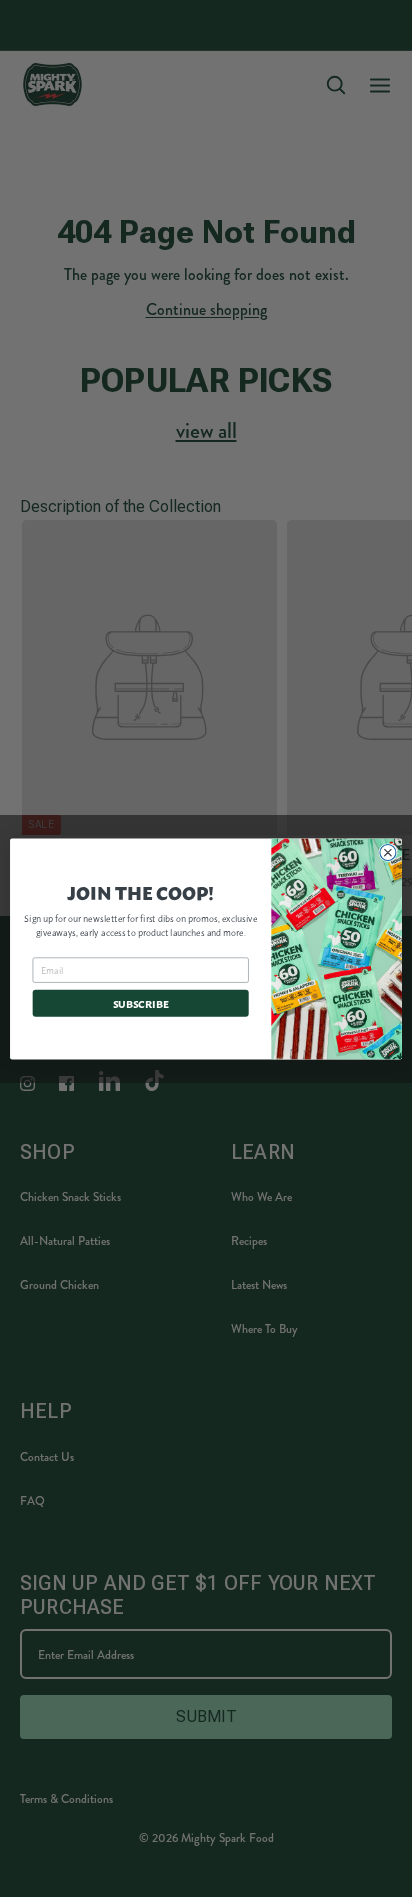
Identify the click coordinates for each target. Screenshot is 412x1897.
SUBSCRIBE (141, 1003)
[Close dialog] (388, 852)
